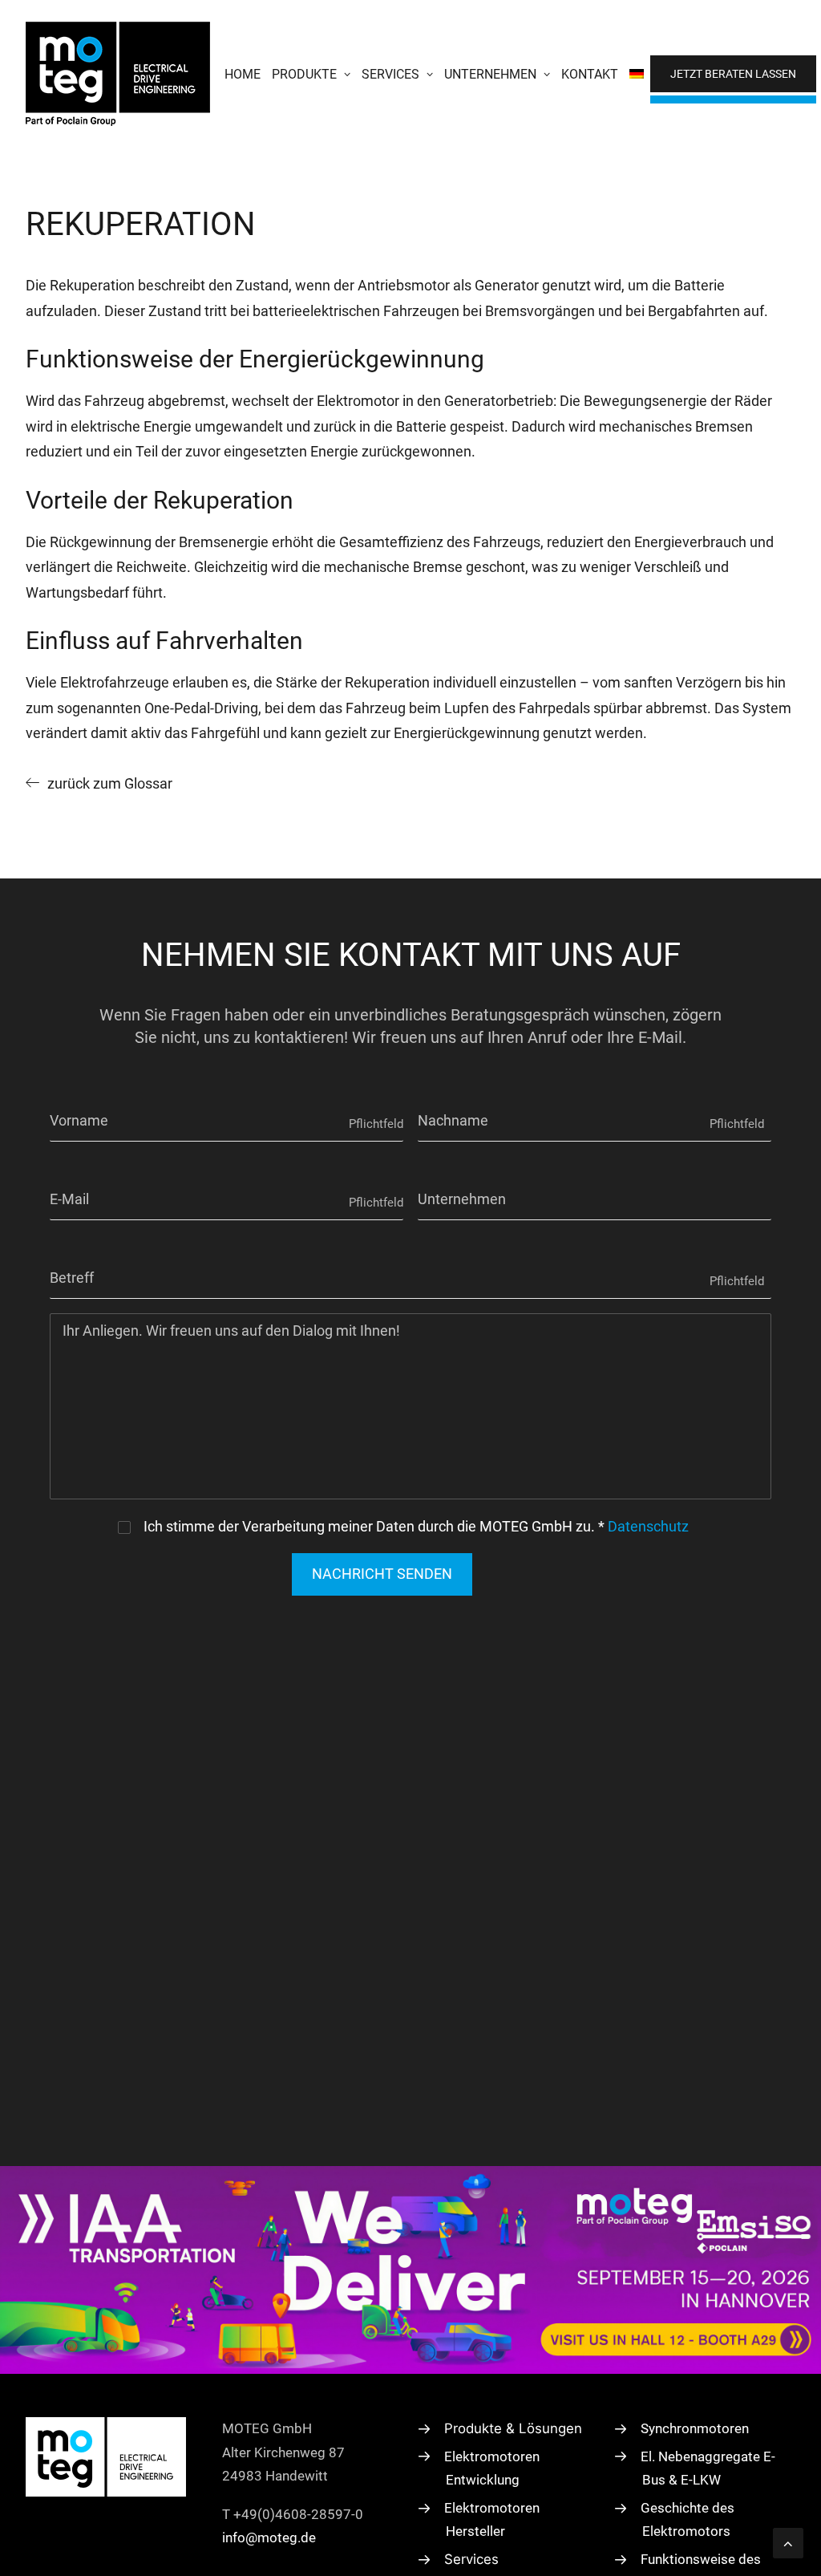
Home (243, 74)
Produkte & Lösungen (513, 2428)
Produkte (304, 74)
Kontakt (590, 74)
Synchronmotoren (695, 2428)
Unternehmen (490, 74)
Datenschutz (648, 1526)
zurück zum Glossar (110, 783)
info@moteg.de (269, 2537)
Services (390, 74)
